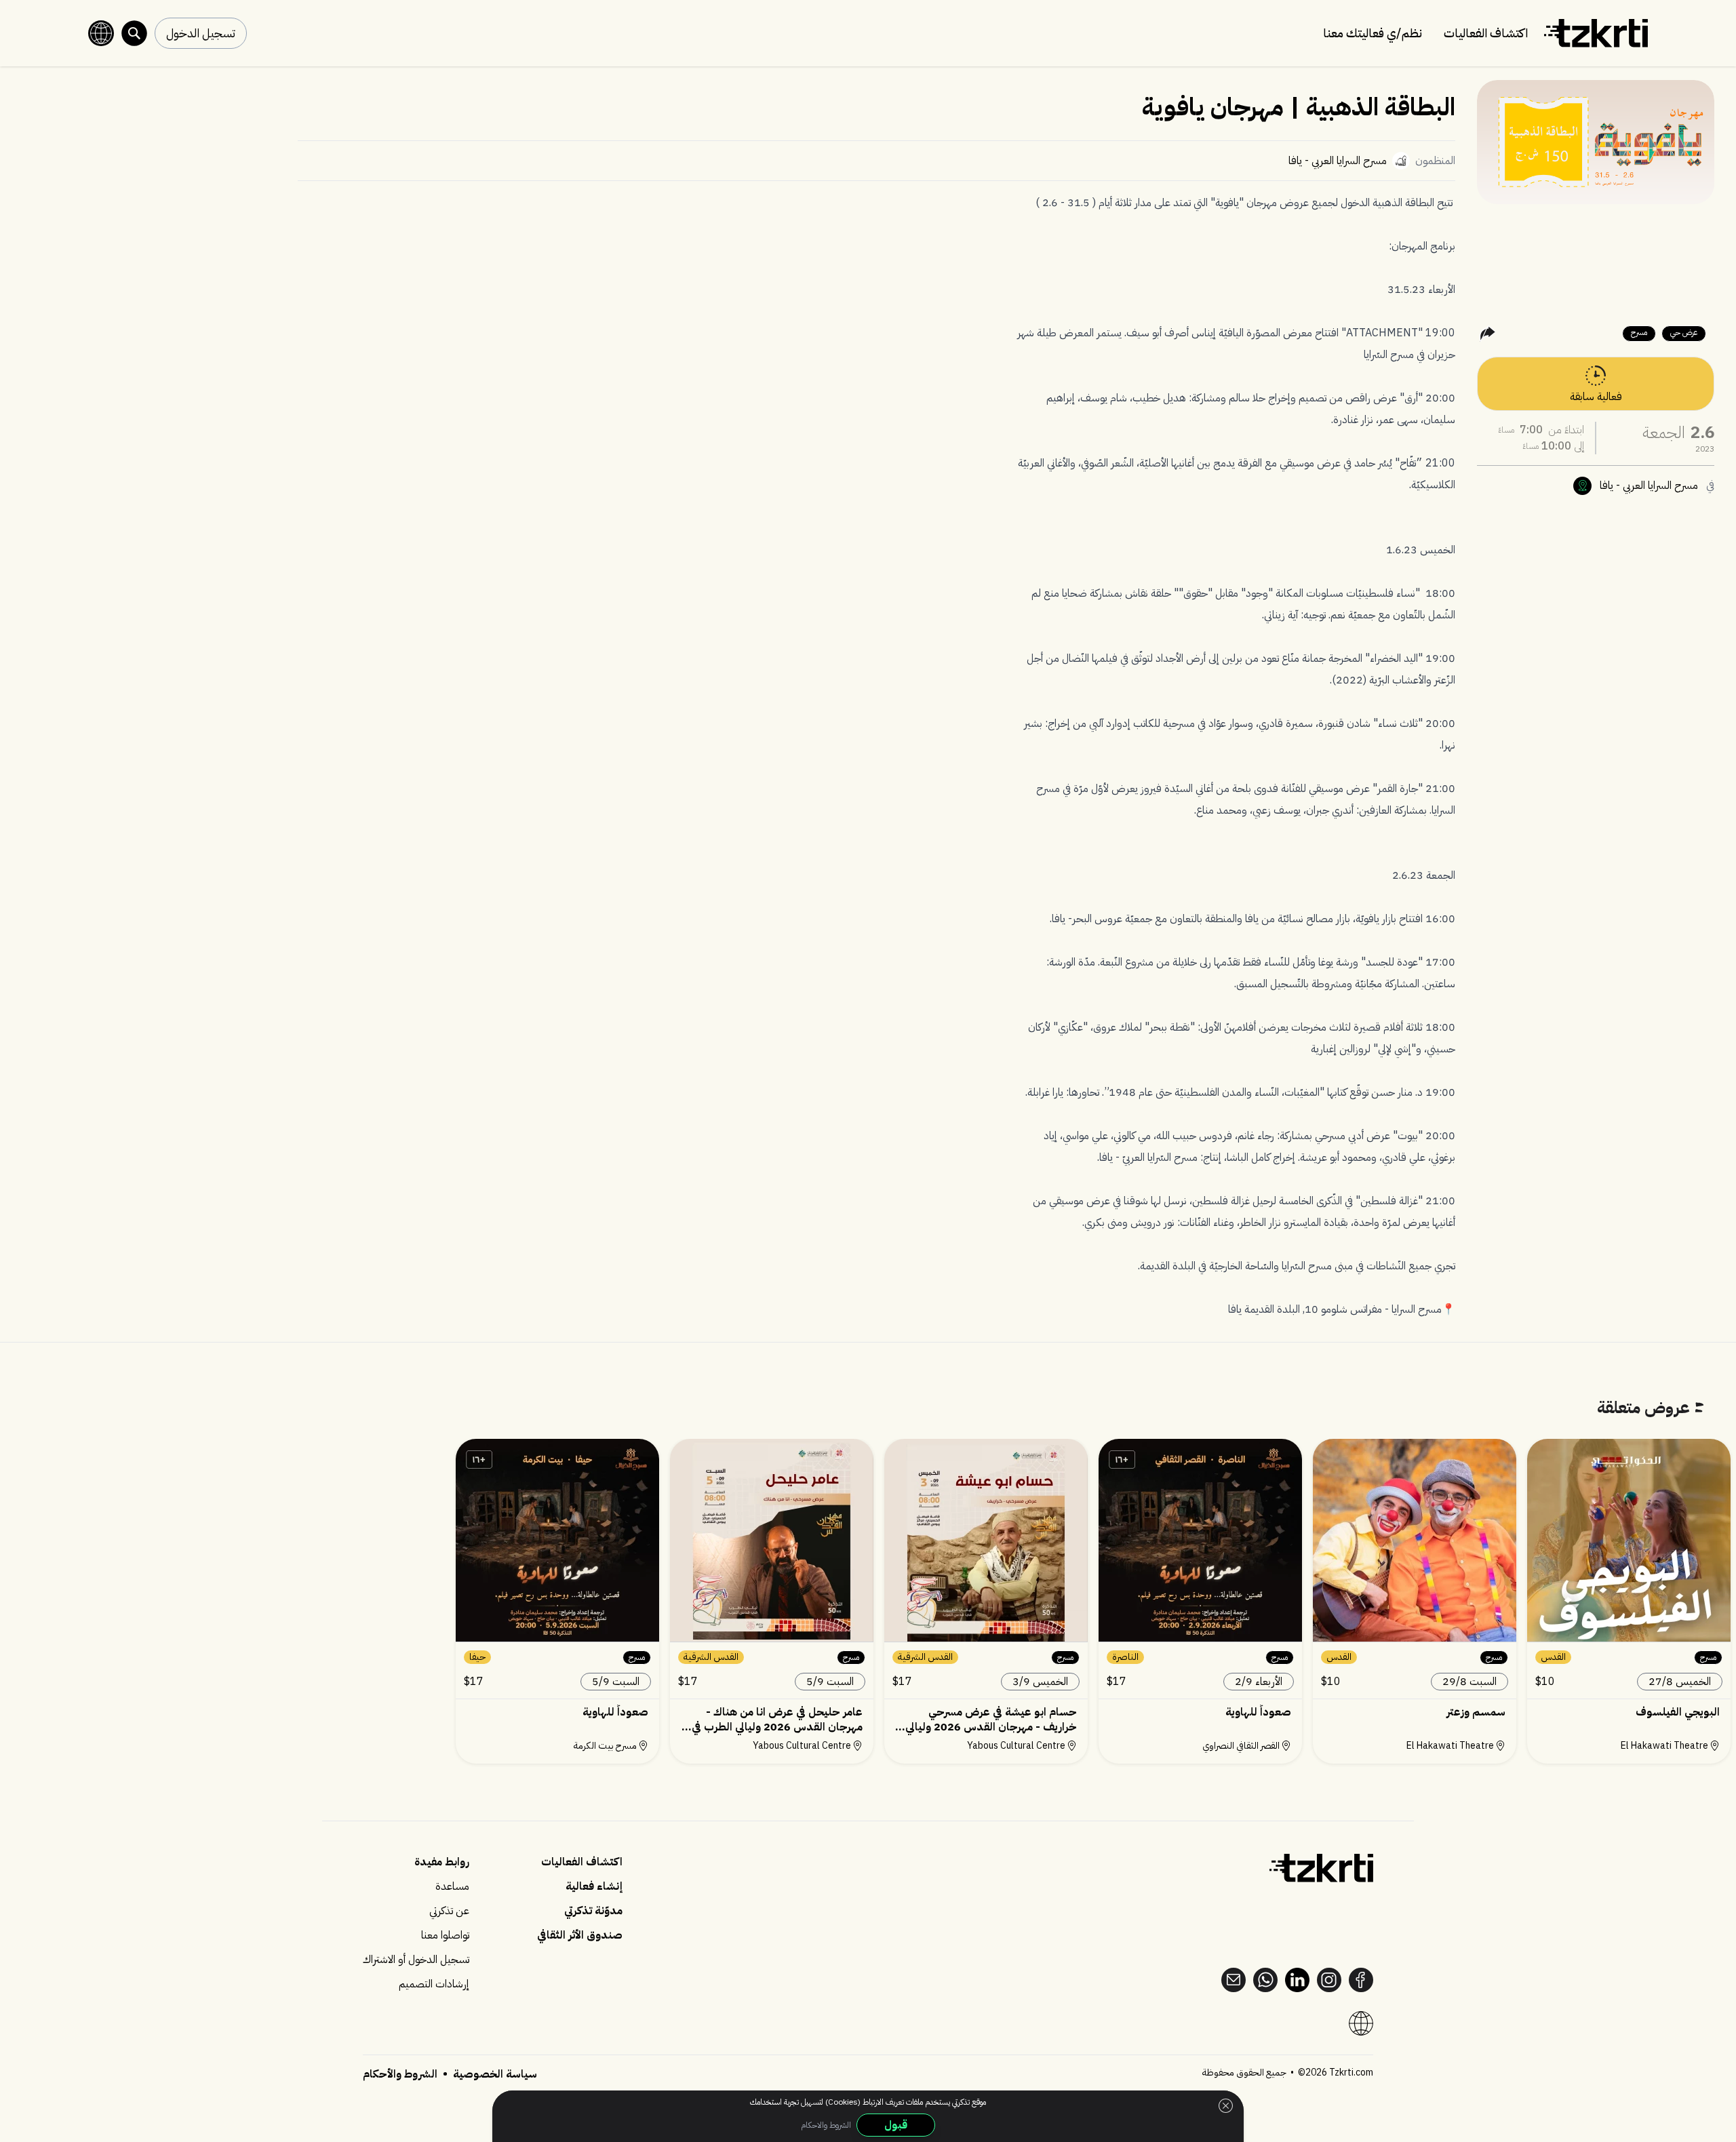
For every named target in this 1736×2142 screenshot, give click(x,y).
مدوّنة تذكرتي (593, 1911)
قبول (896, 2125)
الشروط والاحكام (826, 2125)
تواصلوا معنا (445, 1935)
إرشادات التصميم (434, 1984)
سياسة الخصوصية (494, 2074)
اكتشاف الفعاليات (1486, 33)
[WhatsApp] (1265, 1980)
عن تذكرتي (449, 1911)
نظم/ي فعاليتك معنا (1373, 33)
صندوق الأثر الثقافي (580, 1935)
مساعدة (452, 1886)
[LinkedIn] (1297, 1980)
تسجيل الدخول (201, 33)
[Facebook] (1361, 1980)
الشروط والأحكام (400, 2074)
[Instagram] (1329, 1980)
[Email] (1234, 1980)
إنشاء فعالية (594, 1886)
